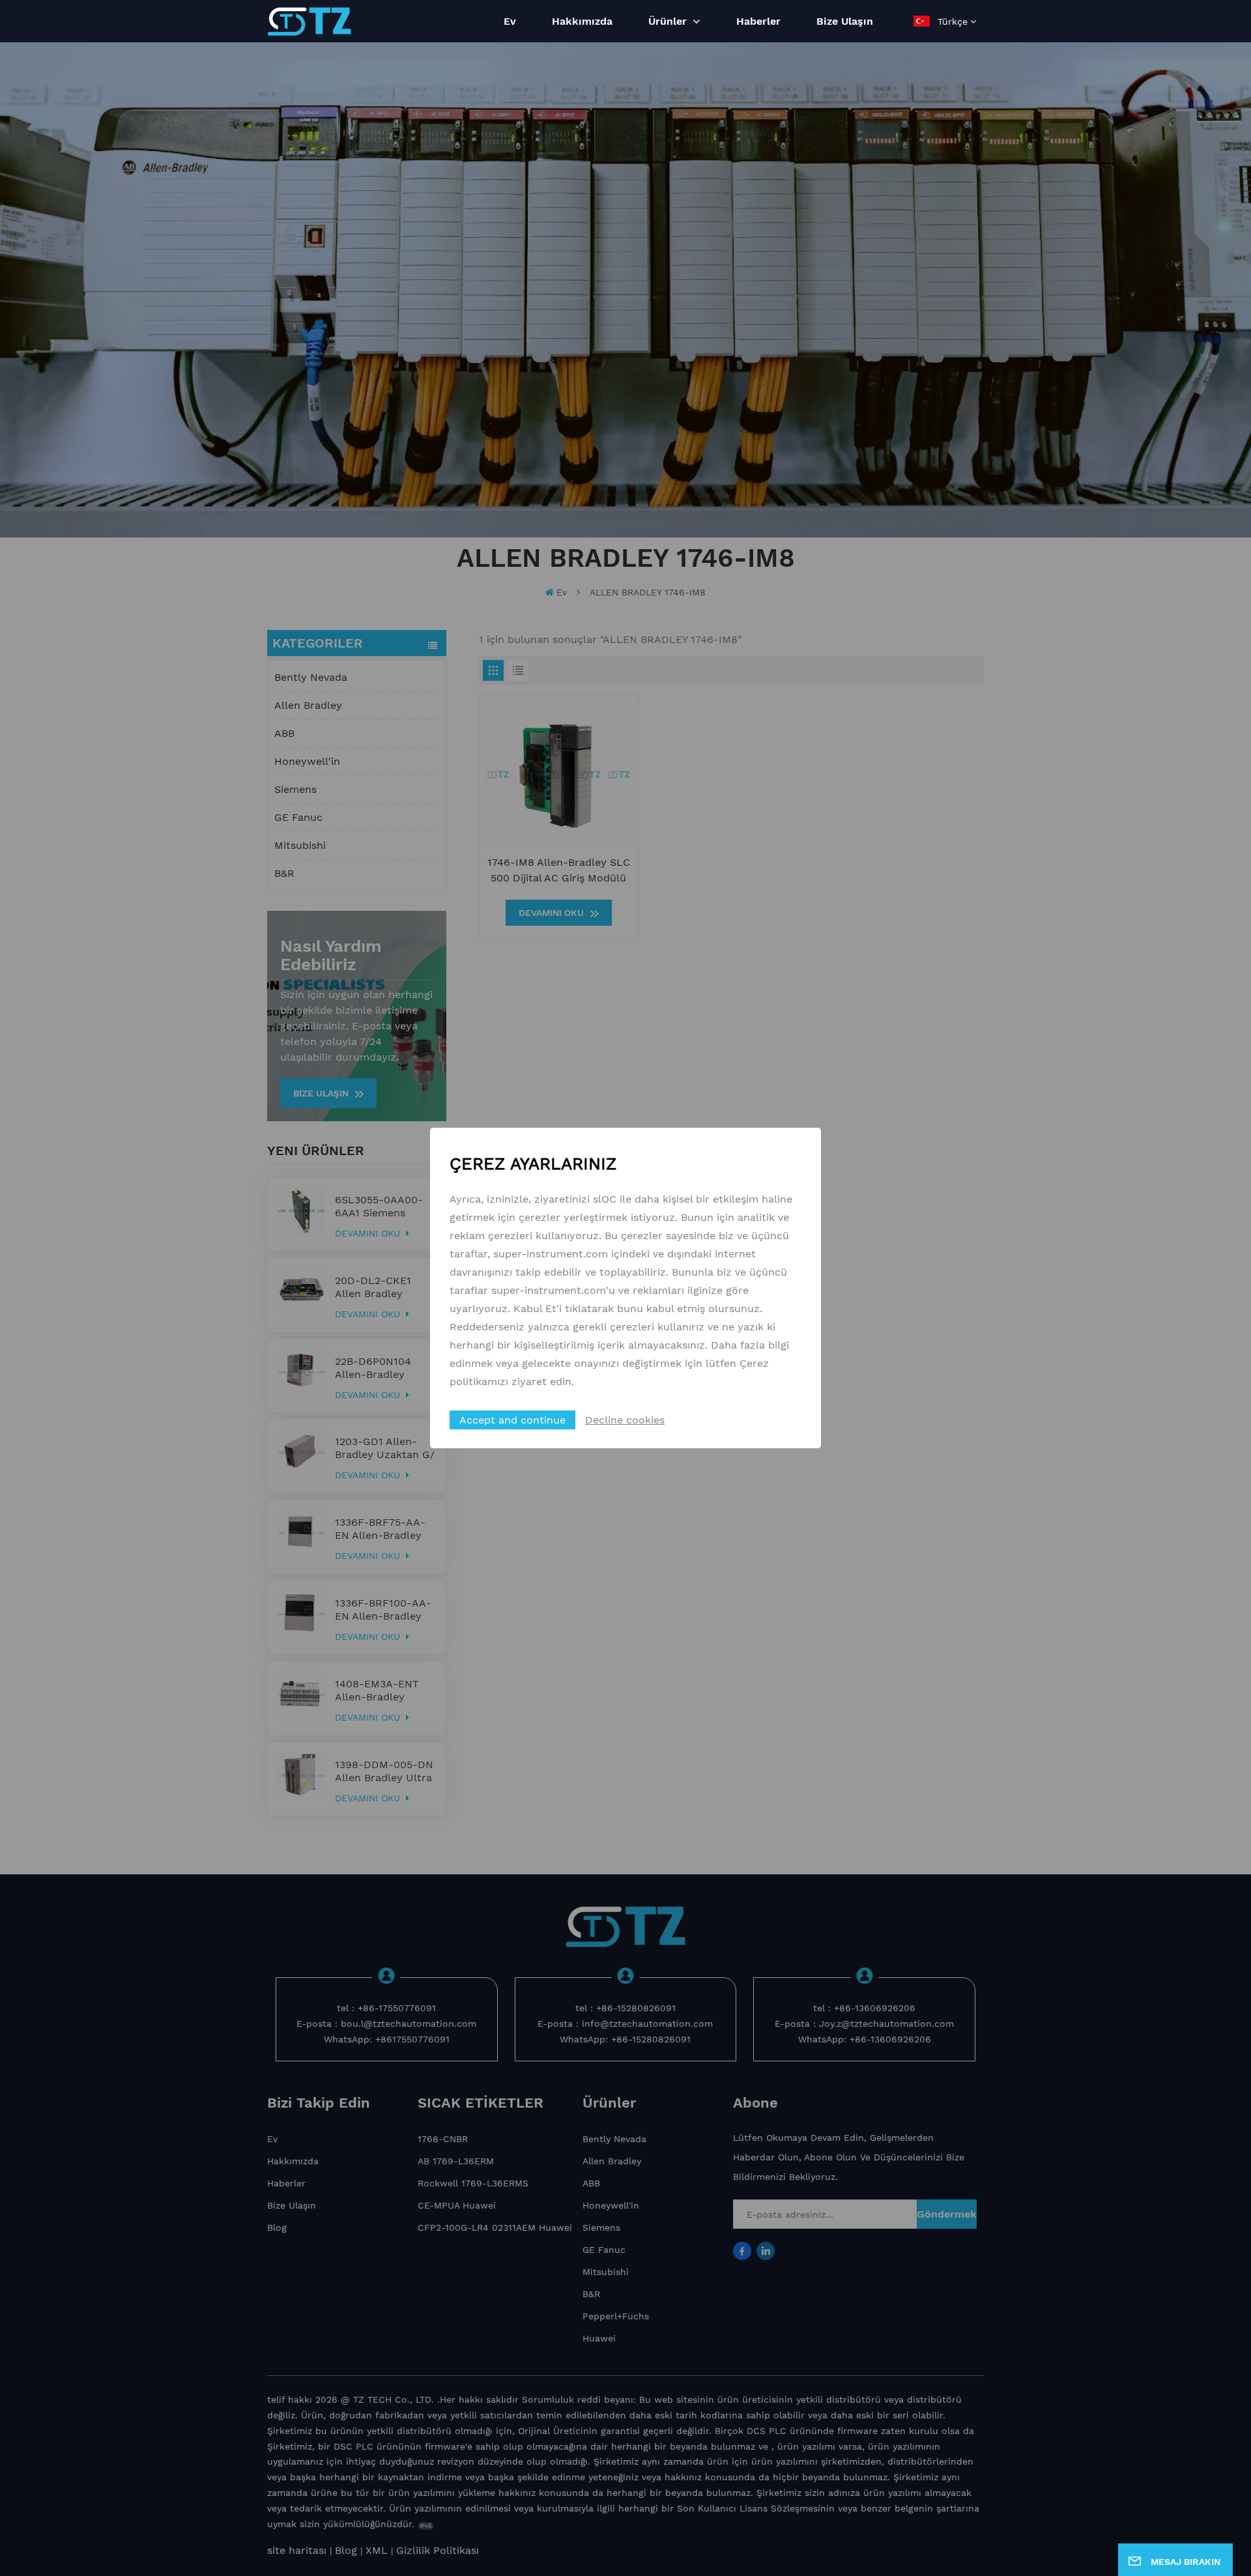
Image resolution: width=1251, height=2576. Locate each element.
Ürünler (669, 21)
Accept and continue (512, 1420)
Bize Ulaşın (845, 21)
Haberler (758, 21)
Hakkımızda (582, 21)
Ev (510, 21)
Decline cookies (625, 1420)
